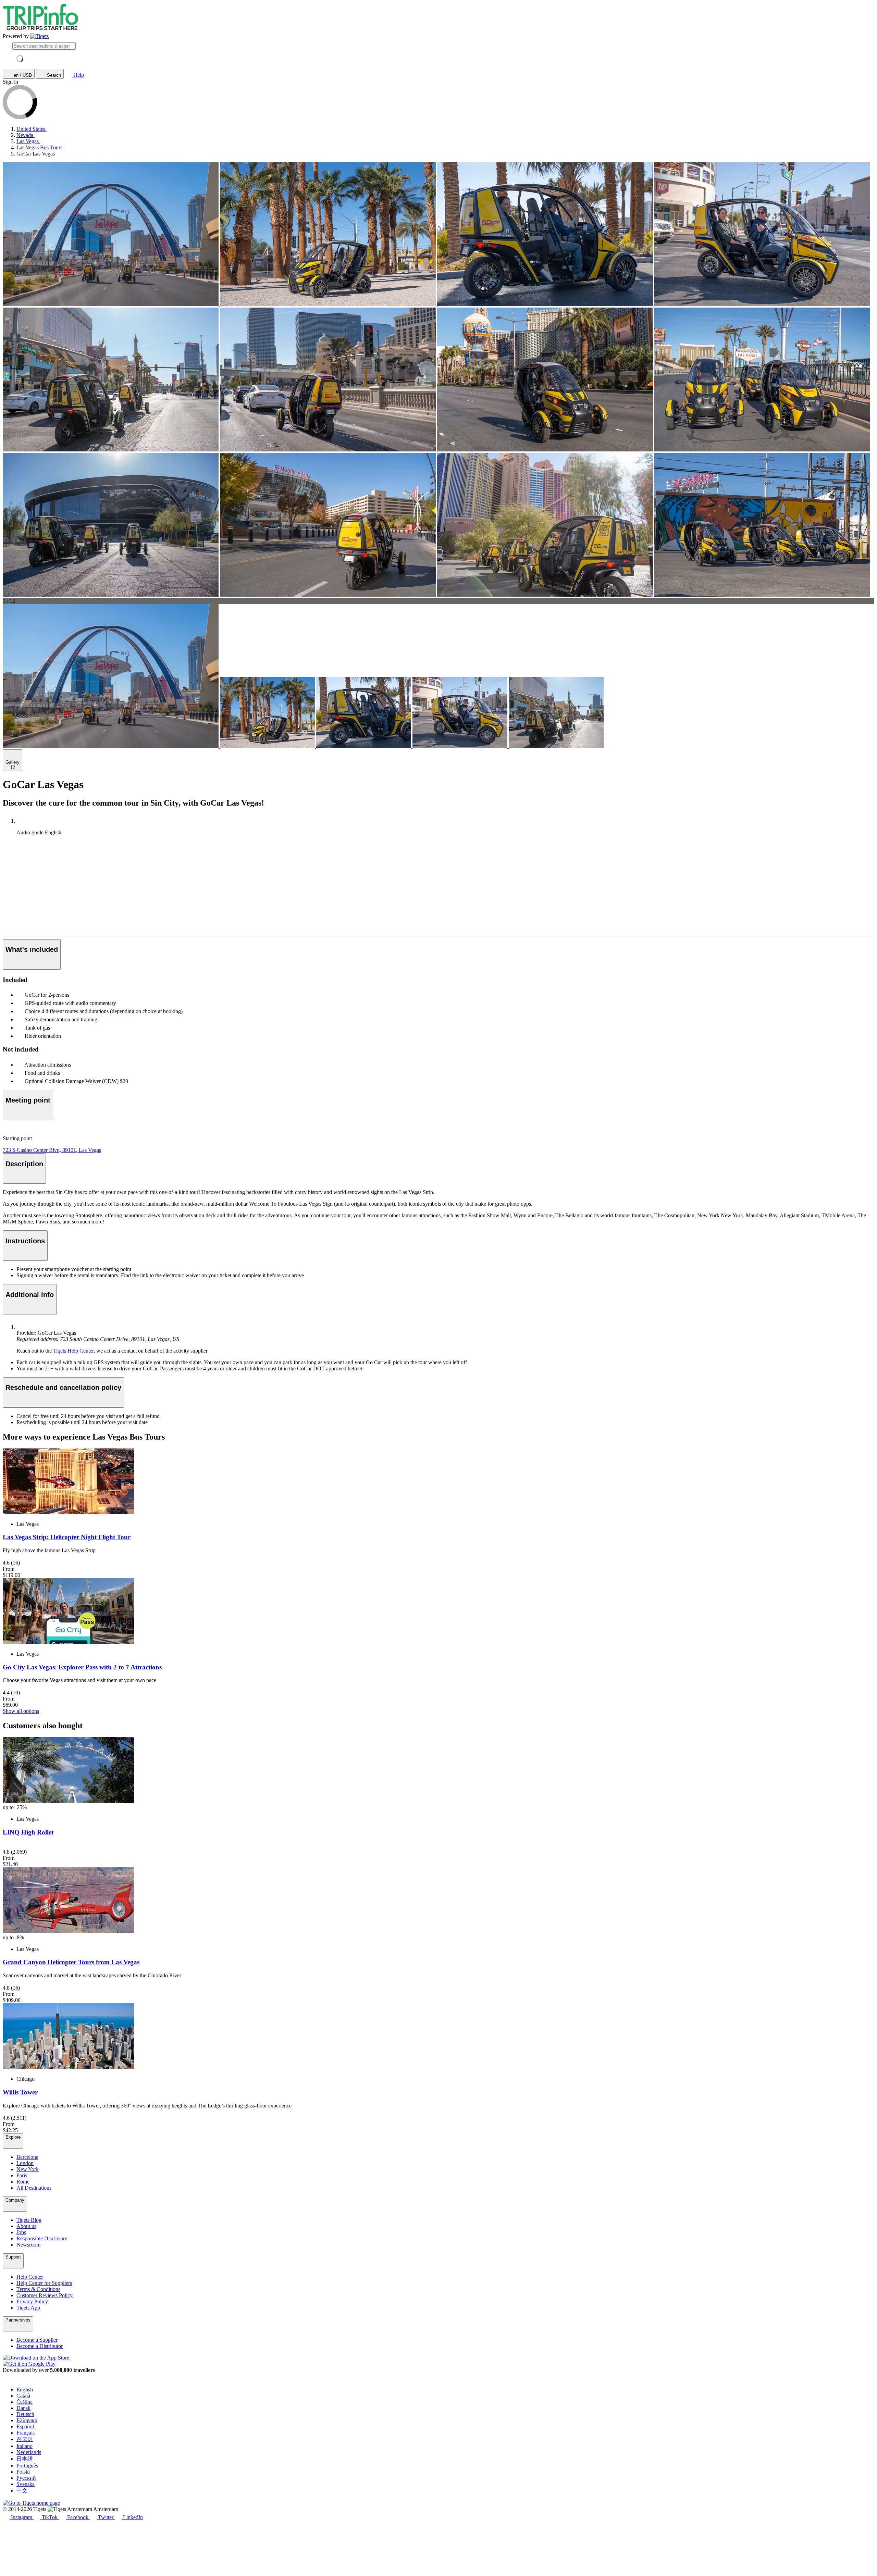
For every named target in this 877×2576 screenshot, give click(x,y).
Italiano (24, 2446)
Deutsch (25, 2414)
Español (25, 2426)
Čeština (24, 2402)
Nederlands (29, 2452)
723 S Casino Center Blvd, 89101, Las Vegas (52, 1150)
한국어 (25, 2439)
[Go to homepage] (39, 36)
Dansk (23, 2408)
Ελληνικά (27, 2420)
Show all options (21, 1711)
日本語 (25, 2459)
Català (23, 2396)
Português (27, 2466)
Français (26, 2433)
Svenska (26, 2484)
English (25, 2390)
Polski (23, 2472)
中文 (22, 2491)
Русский (26, 2478)
